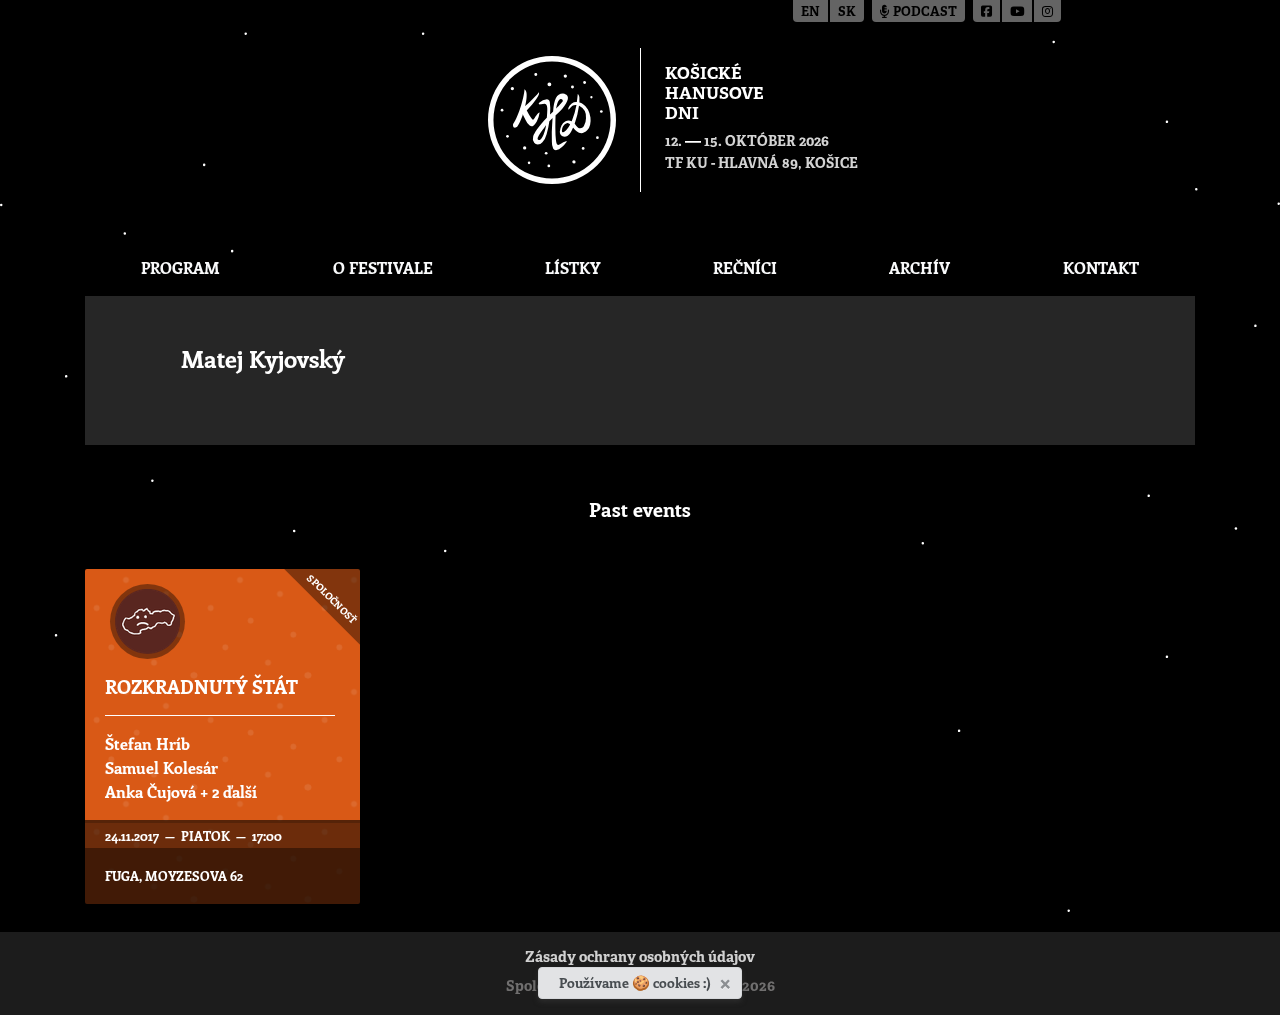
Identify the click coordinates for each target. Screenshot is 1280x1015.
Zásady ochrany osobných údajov (640, 958)
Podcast (923, 12)
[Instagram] (1047, 11)
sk (847, 12)
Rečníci (745, 267)
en (810, 12)
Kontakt (1101, 267)
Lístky (572, 267)
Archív (919, 267)
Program (180, 267)
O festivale (383, 267)
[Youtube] (1018, 11)
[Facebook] (987, 11)
